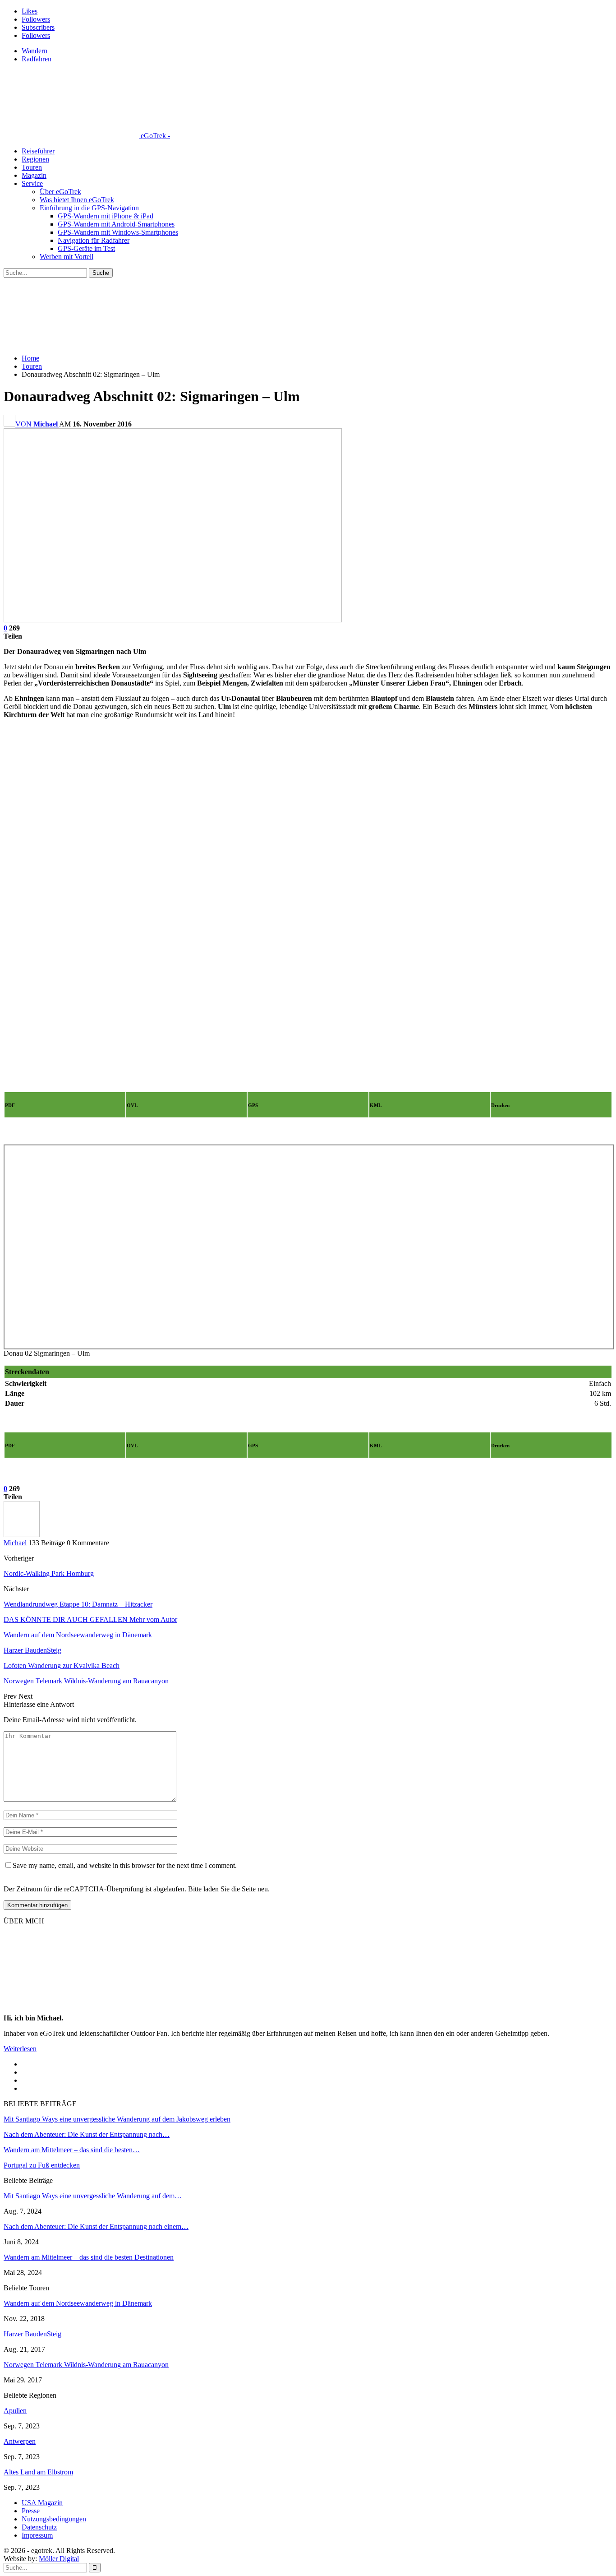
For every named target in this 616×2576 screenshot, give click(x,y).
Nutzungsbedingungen (54, 2519)
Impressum (37, 2535)
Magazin (34, 175)
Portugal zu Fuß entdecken (42, 2165)
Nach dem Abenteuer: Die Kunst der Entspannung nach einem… (96, 2226)
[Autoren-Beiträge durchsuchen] (22, 1535)
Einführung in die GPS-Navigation (89, 208)
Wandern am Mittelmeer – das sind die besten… (72, 2150)
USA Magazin (42, 2503)
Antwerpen (20, 2441)
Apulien (15, 2411)
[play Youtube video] (308, 897)
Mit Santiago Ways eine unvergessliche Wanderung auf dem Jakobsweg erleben (117, 2119)
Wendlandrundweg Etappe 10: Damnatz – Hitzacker (78, 1604)
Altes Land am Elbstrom (38, 2472)
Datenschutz (39, 2527)
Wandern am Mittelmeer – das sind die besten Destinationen (89, 2257)
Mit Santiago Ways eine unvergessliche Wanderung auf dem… (93, 2196)
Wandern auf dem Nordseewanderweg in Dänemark (78, 2303)
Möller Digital (59, 2559)
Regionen (35, 159)
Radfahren (37, 59)
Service (32, 183)
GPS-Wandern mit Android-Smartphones (116, 224)
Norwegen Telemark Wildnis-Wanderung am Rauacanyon (86, 2365)
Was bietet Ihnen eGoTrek (77, 200)
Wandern (34, 51)
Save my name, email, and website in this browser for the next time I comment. (125, 1865)
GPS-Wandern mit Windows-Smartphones (118, 232)
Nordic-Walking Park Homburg (49, 1573)
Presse (31, 2511)
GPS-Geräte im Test (86, 248)
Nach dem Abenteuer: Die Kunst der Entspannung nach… (87, 2134)
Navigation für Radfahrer (94, 240)
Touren (32, 167)
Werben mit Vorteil (67, 257)
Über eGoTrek (60, 192)
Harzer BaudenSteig (32, 2334)
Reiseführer (38, 151)
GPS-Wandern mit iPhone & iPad (106, 216)
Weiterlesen (20, 2049)
